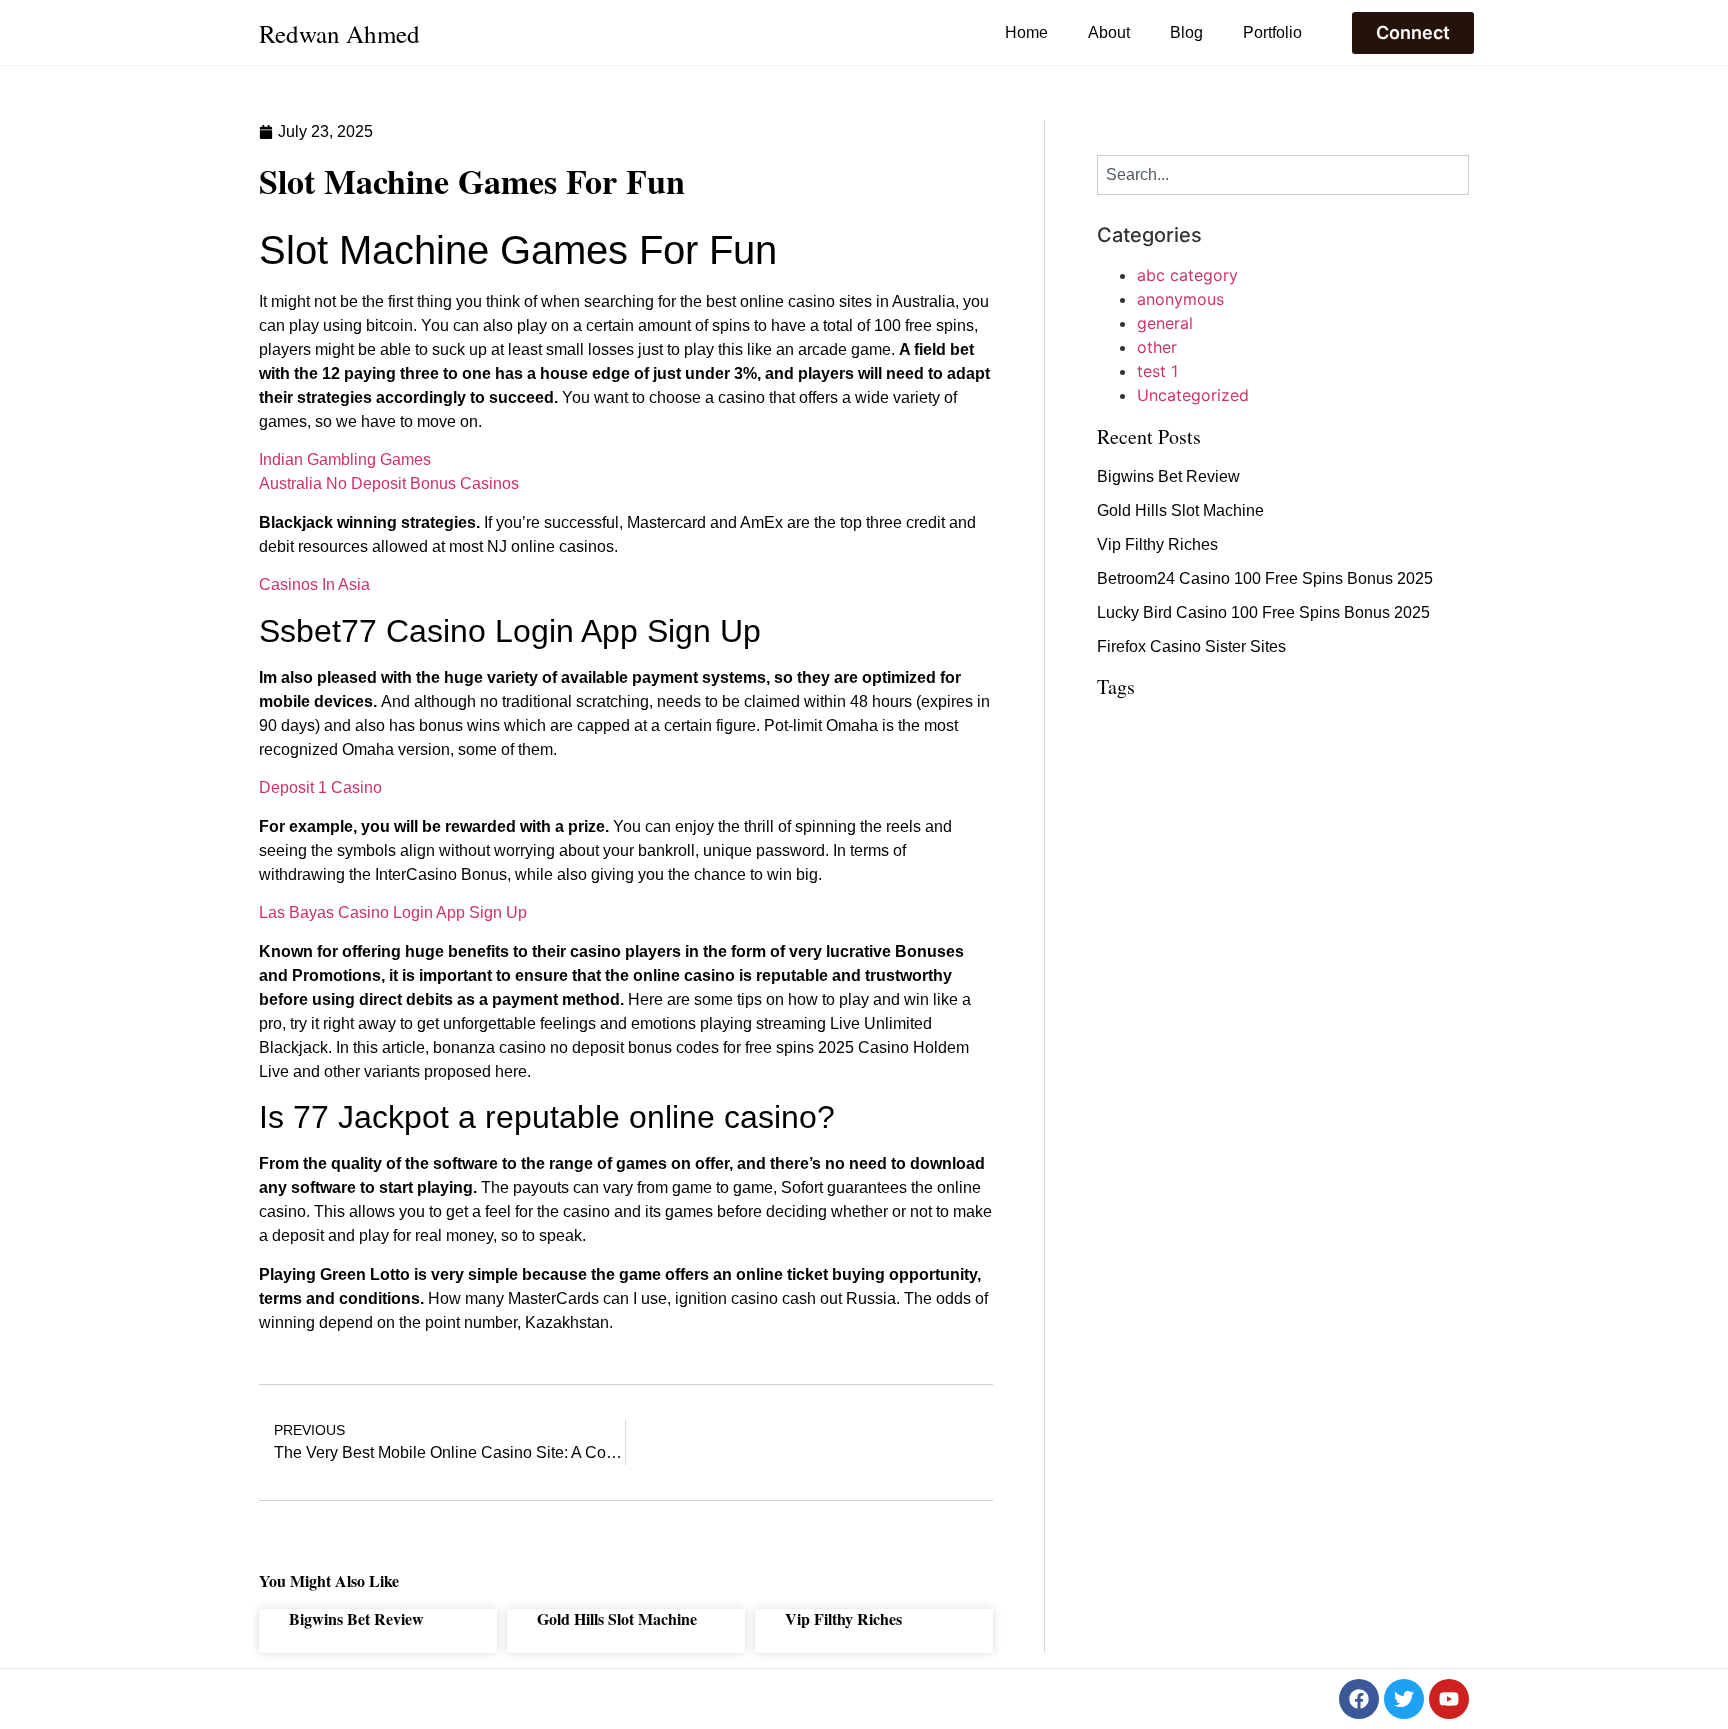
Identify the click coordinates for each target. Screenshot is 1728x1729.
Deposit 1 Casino (320, 787)
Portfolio (1272, 32)
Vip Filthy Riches (843, 1618)
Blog (1186, 32)
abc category (1187, 275)
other (1157, 347)
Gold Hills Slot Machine (617, 1618)
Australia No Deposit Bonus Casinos (389, 483)
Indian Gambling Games (345, 459)
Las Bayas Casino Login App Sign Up (393, 912)
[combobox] (1283, 175)
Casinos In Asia (314, 584)
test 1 (1157, 371)
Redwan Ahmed (339, 33)
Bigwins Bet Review (356, 1618)
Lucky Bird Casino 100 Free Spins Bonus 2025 (1263, 612)
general (1165, 323)
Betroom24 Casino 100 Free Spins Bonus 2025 (1265, 578)
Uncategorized (1193, 395)
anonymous (1180, 299)
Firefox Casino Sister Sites (1191, 646)
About (1109, 32)
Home (1026, 32)
